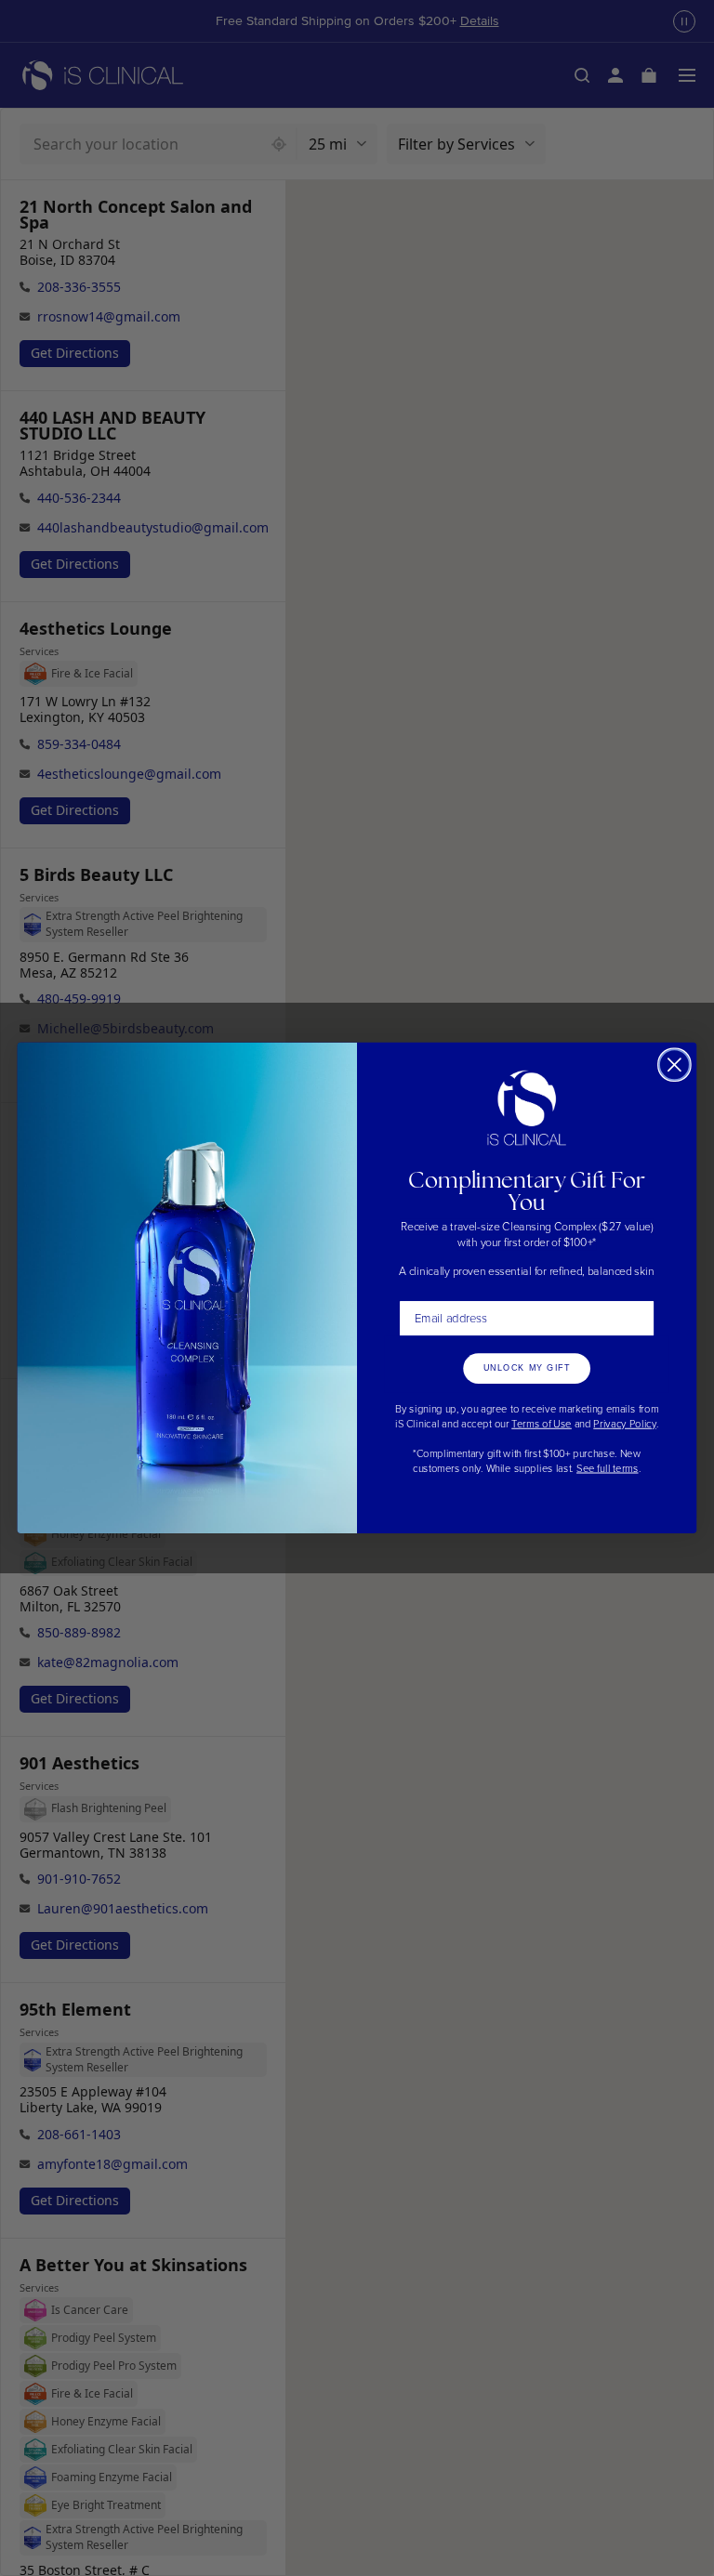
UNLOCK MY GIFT (527, 1368)
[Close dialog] (674, 1065)
